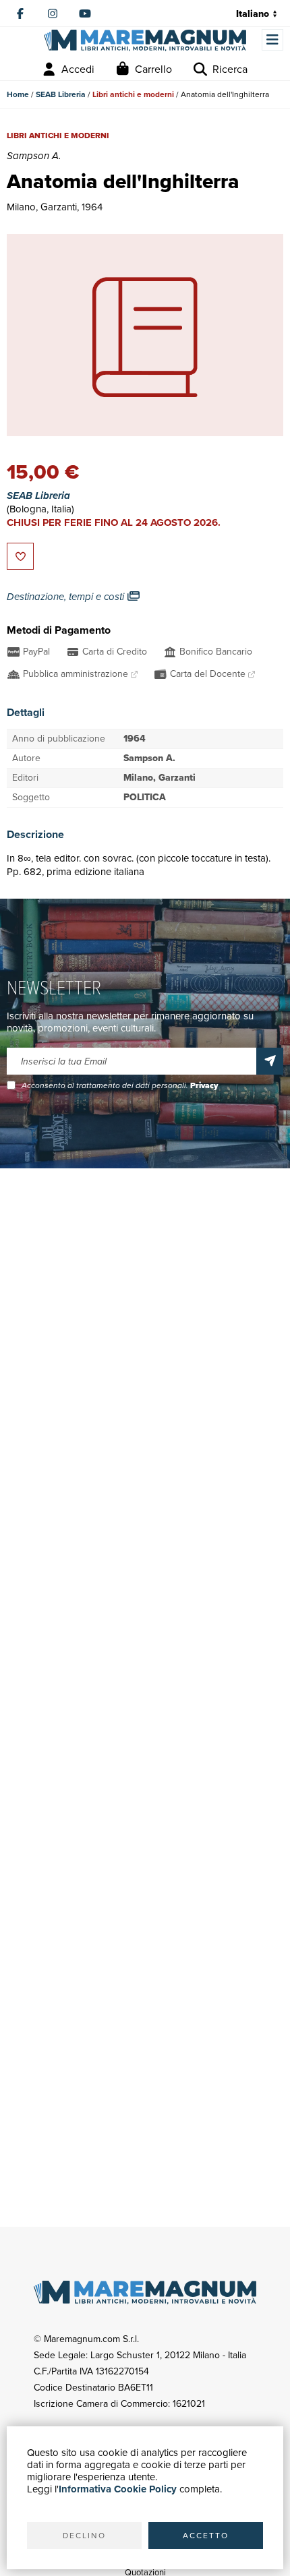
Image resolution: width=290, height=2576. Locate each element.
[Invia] (270, 1061)
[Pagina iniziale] (145, 40)
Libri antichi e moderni (133, 94)
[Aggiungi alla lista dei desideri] (20, 556)
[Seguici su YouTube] (85, 13)
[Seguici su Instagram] (53, 13)
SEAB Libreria (61, 94)
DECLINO (84, 2536)
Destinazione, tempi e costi (67, 597)
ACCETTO (206, 2536)
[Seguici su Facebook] (20, 13)
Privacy (204, 1085)
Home (18, 94)
